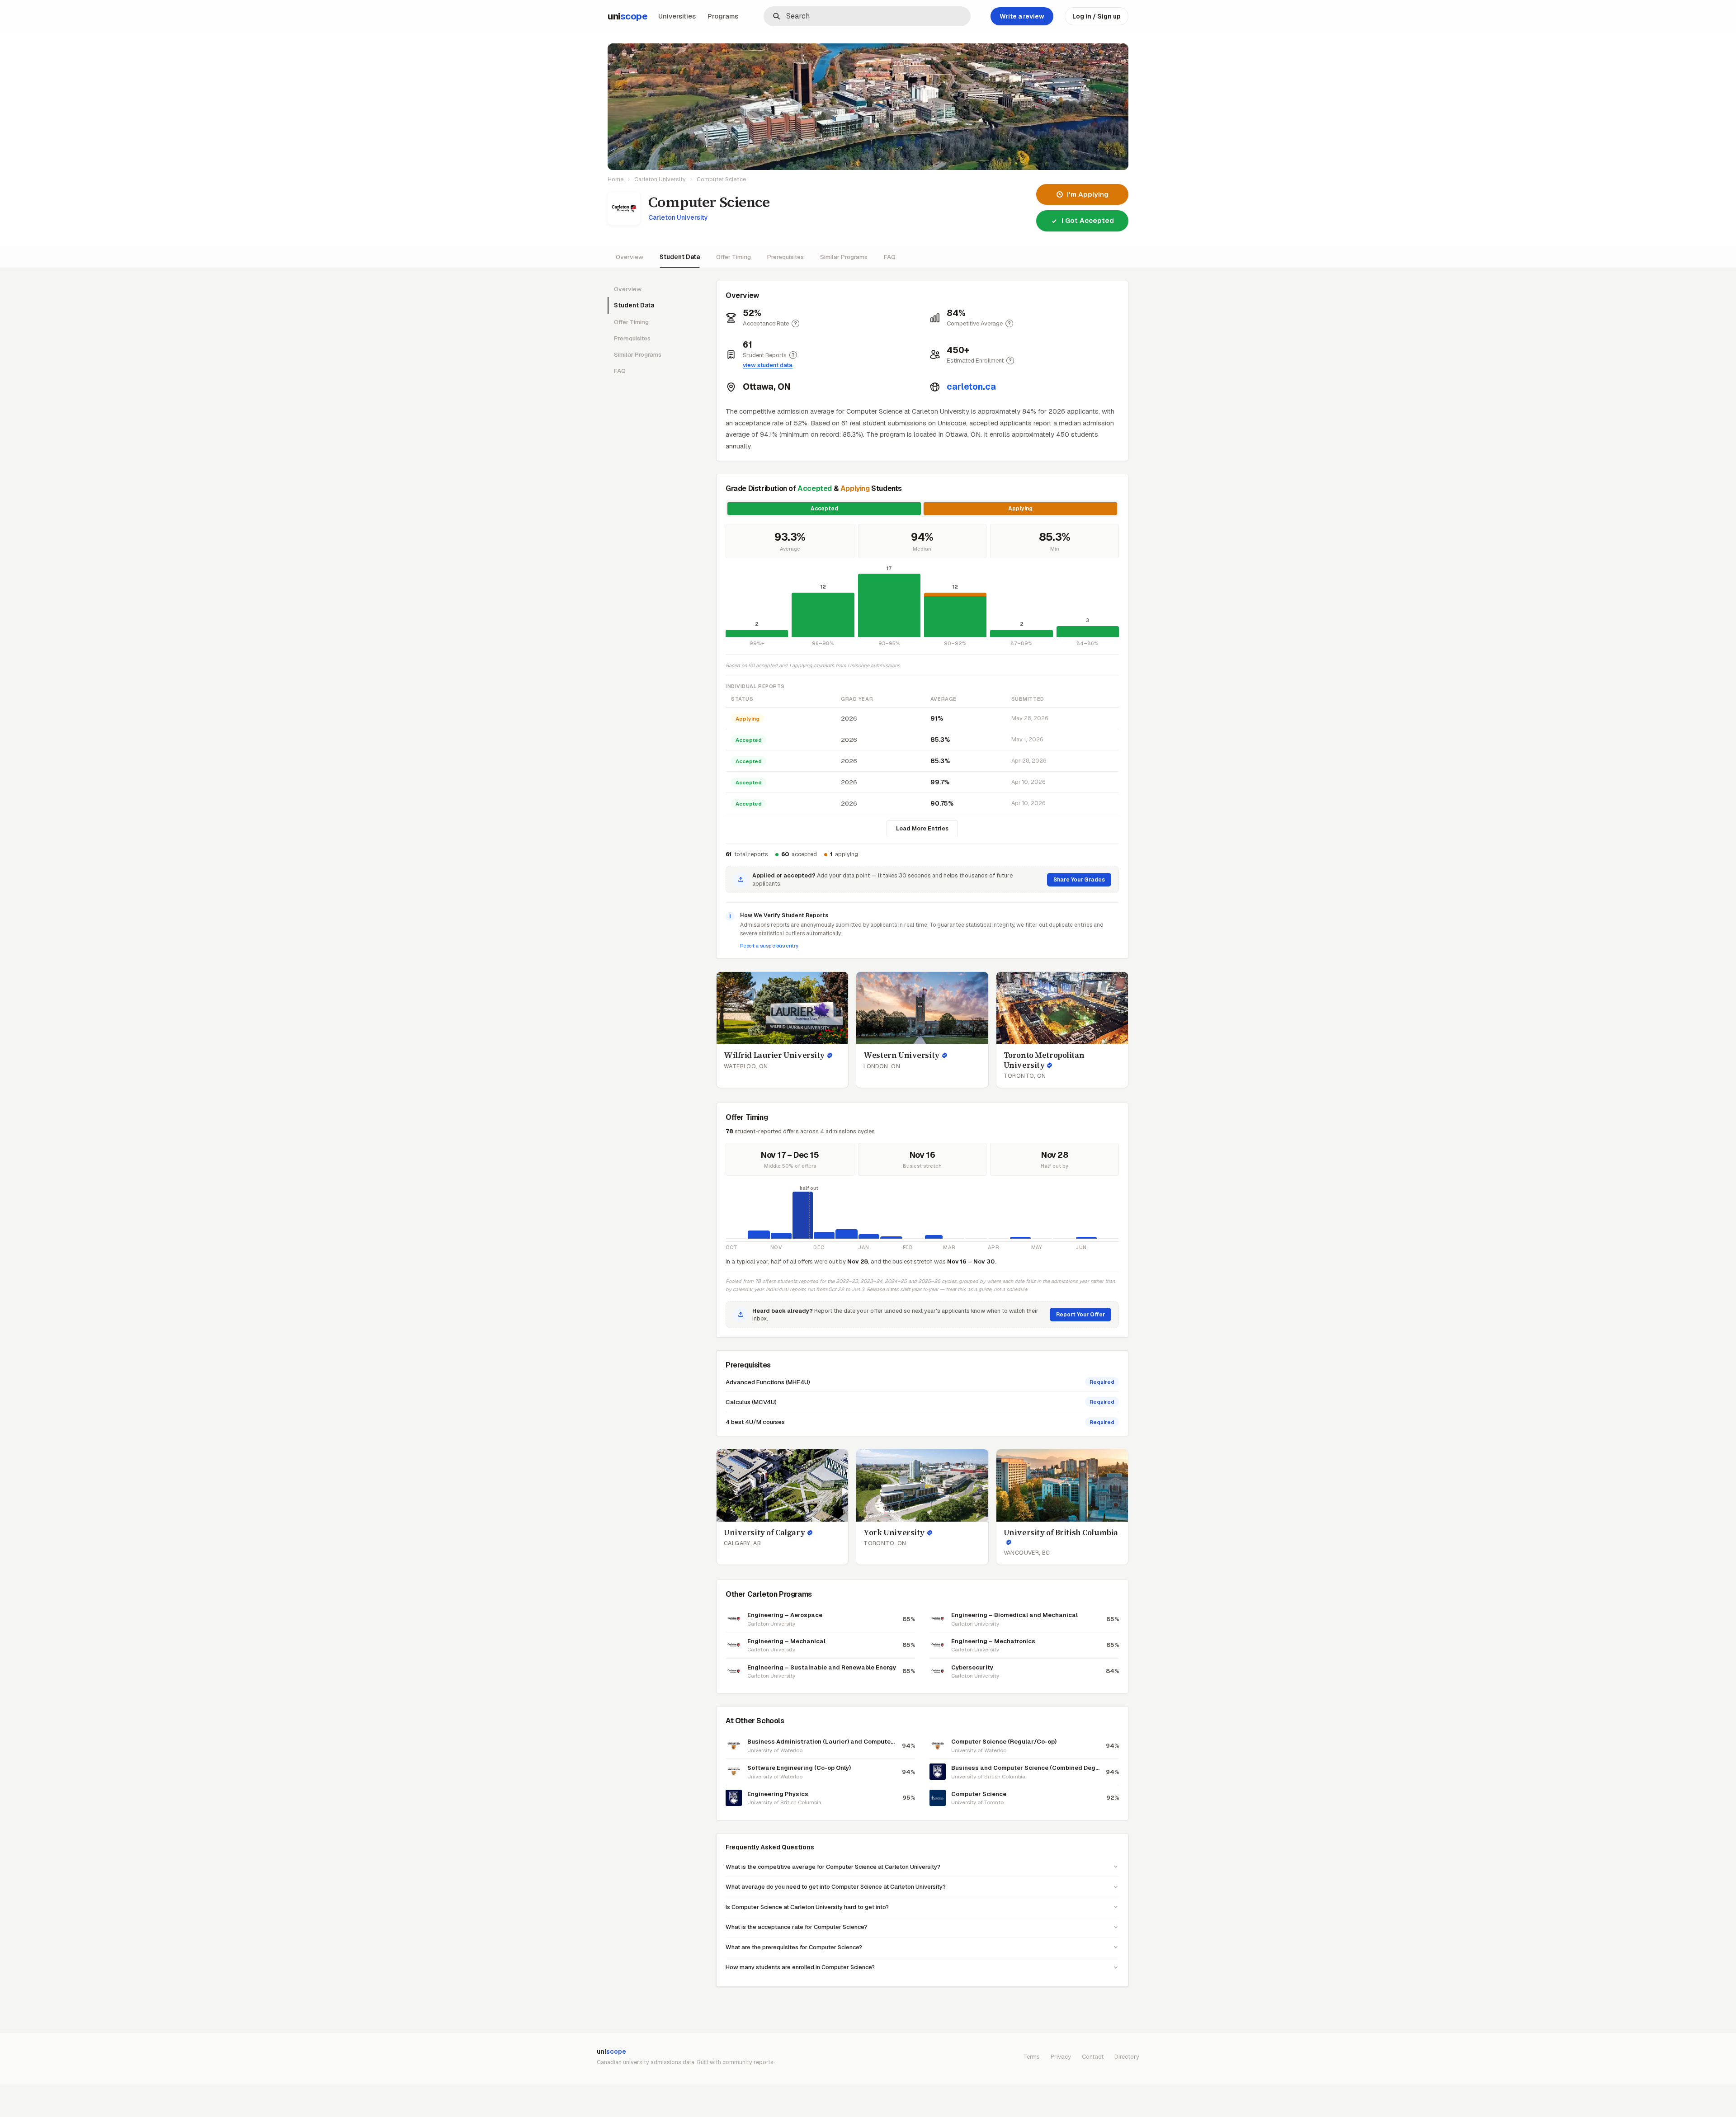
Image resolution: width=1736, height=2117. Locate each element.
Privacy (1061, 2057)
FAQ (890, 257)
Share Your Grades (1079, 880)
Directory (1127, 2057)
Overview (630, 257)
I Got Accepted (1088, 220)
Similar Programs (844, 257)
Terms (1031, 2057)
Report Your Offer (1080, 1315)
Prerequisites (785, 257)
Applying (1020, 509)
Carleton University (660, 179)
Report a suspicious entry (769, 946)
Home (616, 179)
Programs (723, 16)
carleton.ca (971, 387)
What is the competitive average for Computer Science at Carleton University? (833, 1867)
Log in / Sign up (1097, 16)
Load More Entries (922, 828)
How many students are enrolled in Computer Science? (800, 1967)
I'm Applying (1088, 194)
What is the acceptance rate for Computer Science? (796, 1927)
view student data (768, 365)
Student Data (680, 257)
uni (627, 16)
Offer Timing (734, 257)
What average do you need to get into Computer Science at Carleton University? (836, 1887)
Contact (1093, 2057)
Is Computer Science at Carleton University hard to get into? (807, 1907)
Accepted (824, 509)
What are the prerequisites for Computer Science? (794, 1947)
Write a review (1022, 16)
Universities (677, 16)
